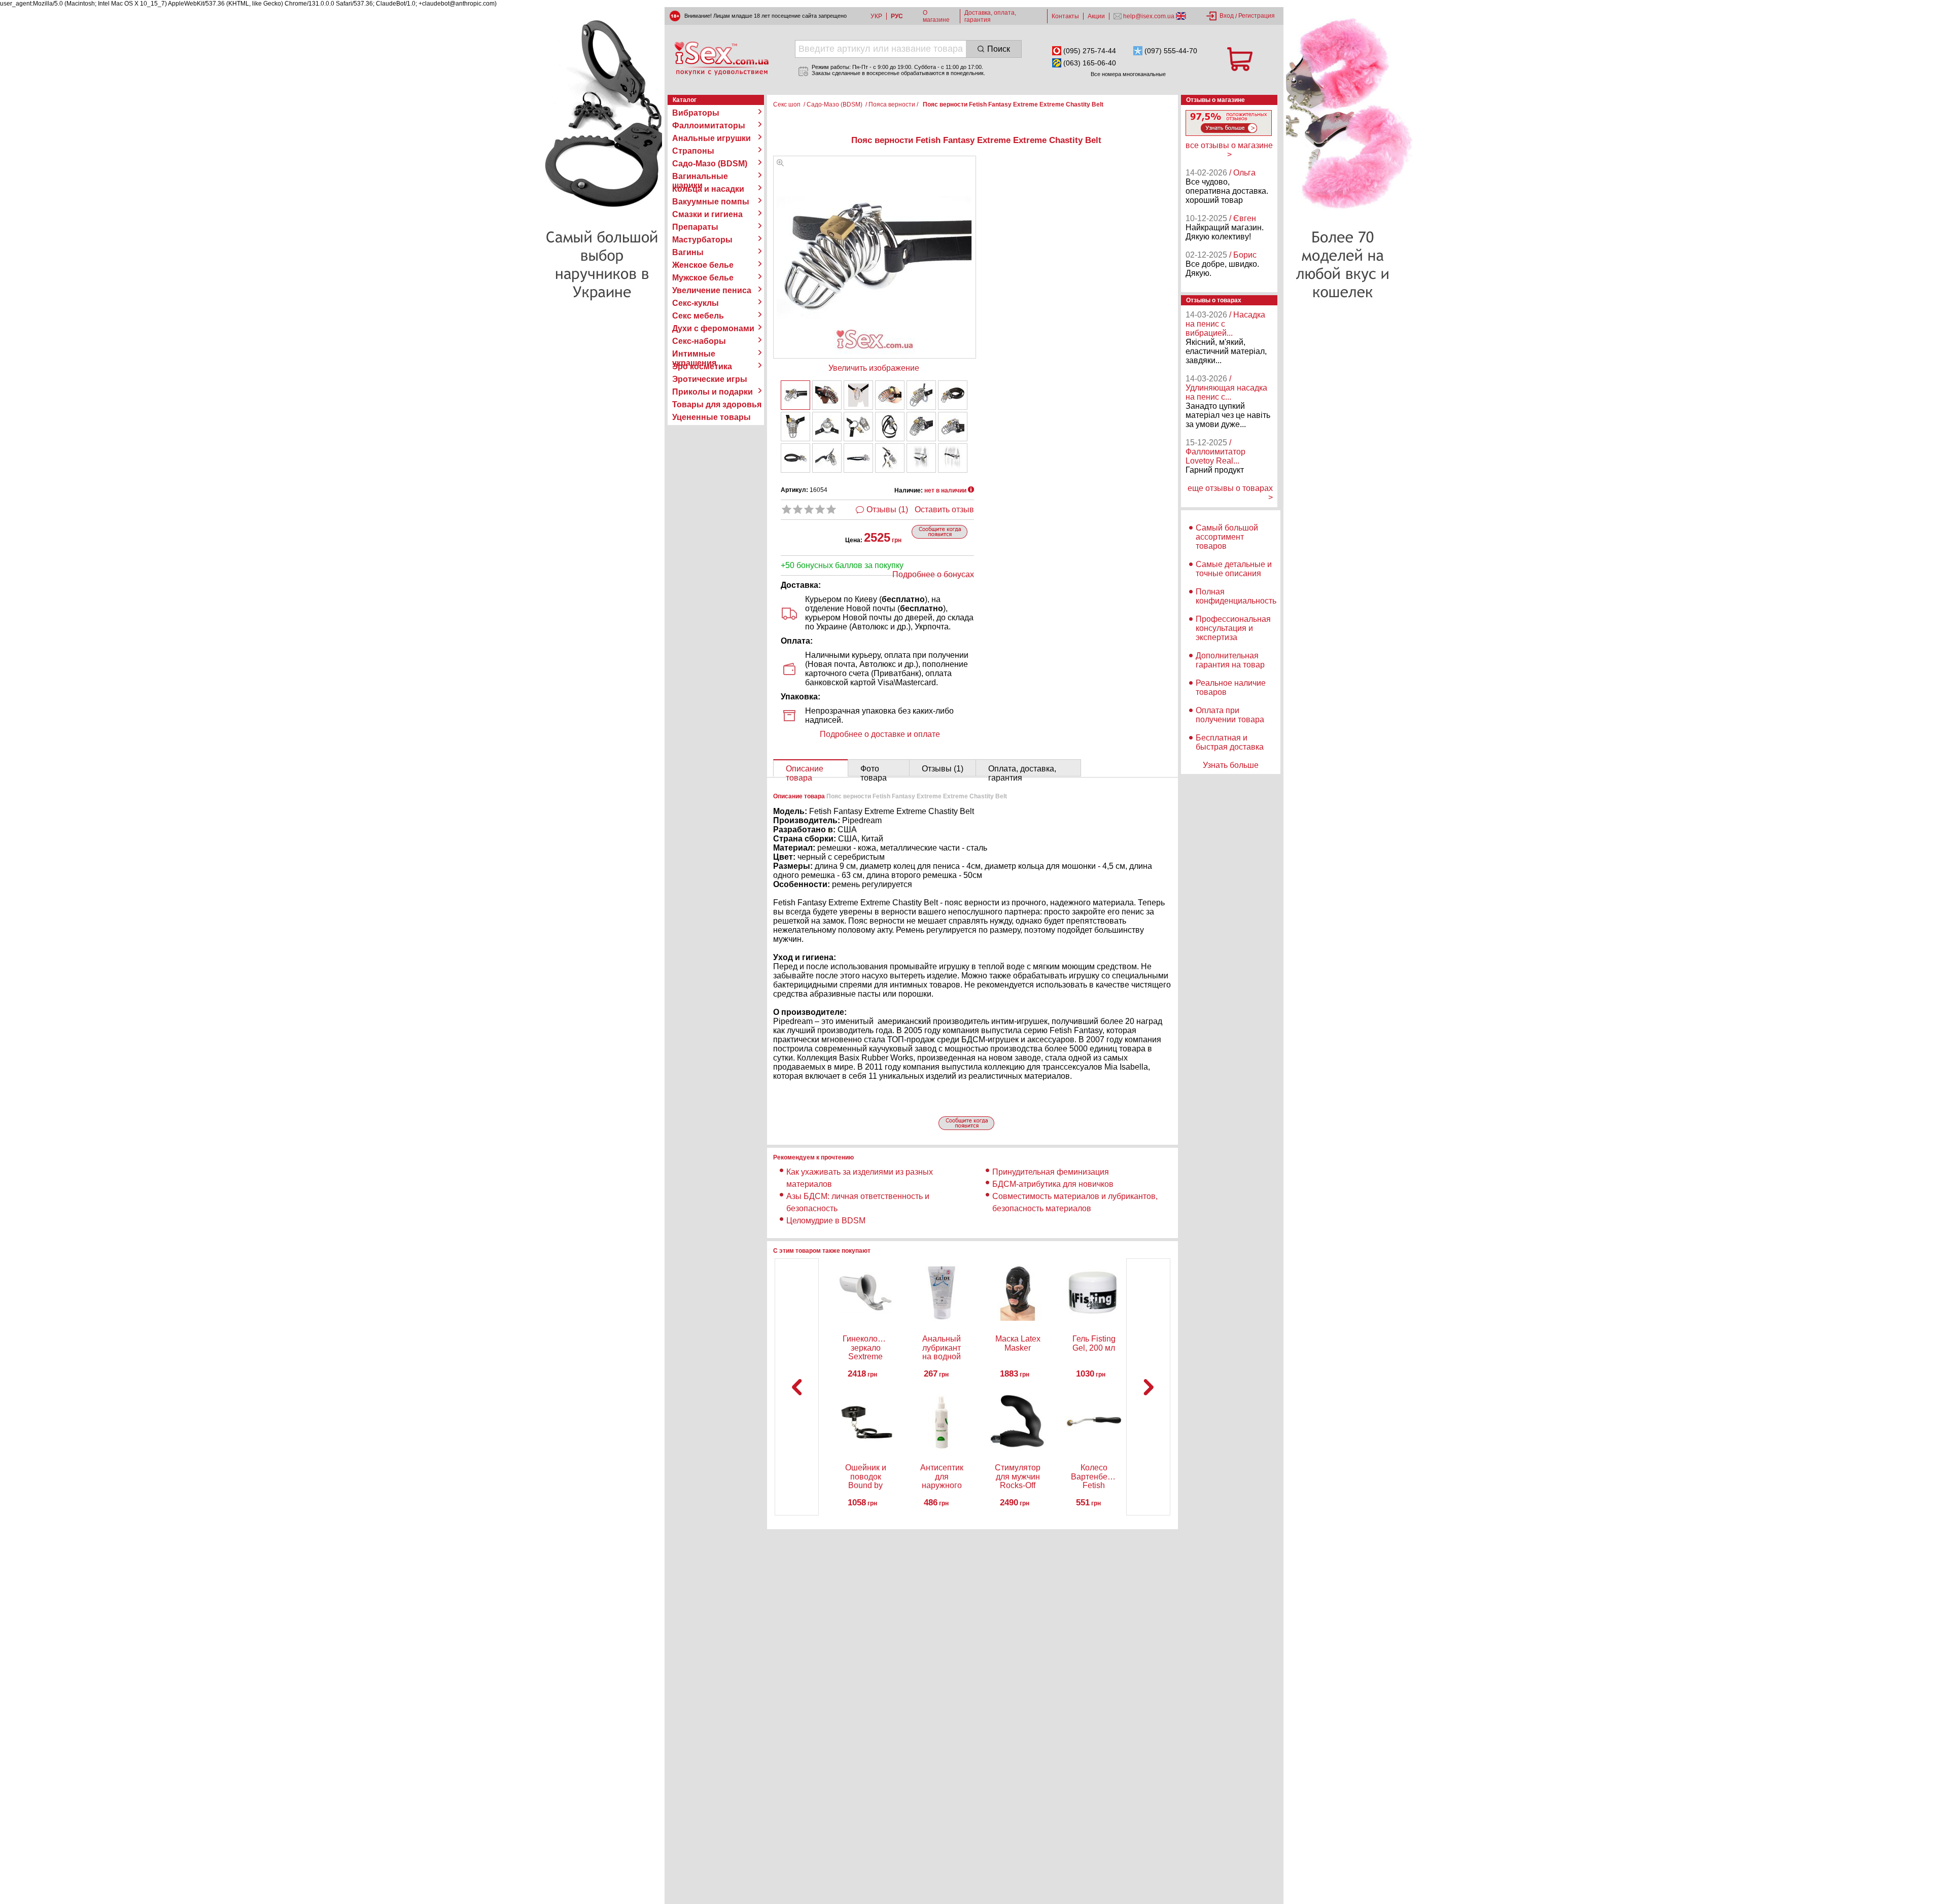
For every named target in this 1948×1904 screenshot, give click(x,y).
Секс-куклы (695, 303)
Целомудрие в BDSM (826, 1221)
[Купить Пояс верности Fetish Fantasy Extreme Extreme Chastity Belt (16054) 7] (795, 427)
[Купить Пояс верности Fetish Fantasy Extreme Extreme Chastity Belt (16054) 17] (921, 458)
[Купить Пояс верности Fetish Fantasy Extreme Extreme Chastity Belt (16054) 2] (827, 395)
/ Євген (1243, 218)
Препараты (695, 227)
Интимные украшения (694, 354)
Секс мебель (698, 316)
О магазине (936, 16)
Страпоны (693, 151)
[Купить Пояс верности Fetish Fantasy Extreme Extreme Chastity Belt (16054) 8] (827, 427)
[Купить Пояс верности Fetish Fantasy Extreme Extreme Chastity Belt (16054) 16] (890, 458)
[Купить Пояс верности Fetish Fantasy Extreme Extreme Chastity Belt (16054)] (795, 395)
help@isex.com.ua (1149, 16)
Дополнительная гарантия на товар (1230, 660)
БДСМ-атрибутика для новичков (1053, 1184)
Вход (1227, 16)
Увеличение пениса (712, 290)
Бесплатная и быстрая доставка (1230, 742)
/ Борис (1243, 255)
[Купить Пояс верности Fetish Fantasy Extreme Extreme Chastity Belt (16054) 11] (921, 427)
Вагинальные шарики (700, 177)
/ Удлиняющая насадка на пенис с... (1226, 388)
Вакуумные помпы (711, 202)
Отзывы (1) (887, 509)
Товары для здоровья (717, 404)
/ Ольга (1242, 173)
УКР (876, 16)
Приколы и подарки (712, 392)
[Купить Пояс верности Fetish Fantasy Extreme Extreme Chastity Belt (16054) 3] (858, 395)
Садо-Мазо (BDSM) (710, 164)
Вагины (688, 252)
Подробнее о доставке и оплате (880, 734)
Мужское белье (703, 278)
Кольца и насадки (708, 189)
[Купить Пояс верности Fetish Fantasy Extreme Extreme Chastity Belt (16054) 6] (953, 395)
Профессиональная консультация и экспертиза (1233, 628)
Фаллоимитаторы (709, 126)
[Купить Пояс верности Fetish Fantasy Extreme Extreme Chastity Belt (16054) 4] (890, 395)
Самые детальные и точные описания (1234, 569)
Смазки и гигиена (707, 214)
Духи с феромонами (713, 328)
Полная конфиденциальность (1236, 596)
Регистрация (1257, 16)
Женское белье (703, 265)
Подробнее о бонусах (933, 574)
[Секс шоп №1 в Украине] (721, 58)
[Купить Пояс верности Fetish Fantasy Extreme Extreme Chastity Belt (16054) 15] (858, 458)
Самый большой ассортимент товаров (1227, 537)
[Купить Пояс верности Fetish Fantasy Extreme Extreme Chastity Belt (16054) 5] (921, 395)
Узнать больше (1231, 765)
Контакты (1065, 16)
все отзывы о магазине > (1229, 150)
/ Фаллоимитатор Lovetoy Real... (1215, 452)
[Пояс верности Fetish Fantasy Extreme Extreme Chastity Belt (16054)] (780, 164)
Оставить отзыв (944, 509)
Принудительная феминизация (1051, 1172)
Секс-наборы (699, 341)
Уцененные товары (711, 417)
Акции (1096, 16)
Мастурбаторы (702, 240)
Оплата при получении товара (1230, 715)
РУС (897, 16)
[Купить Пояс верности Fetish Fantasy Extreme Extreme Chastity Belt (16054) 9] (858, 427)
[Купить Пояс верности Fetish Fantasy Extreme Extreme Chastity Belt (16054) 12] (953, 427)
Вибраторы (696, 113)
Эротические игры (710, 379)
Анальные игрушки (711, 138)
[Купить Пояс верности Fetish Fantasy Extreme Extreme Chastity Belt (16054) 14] (827, 458)
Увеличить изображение (874, 368)
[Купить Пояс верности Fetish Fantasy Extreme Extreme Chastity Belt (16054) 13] (795, 458)
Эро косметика (702, 366)
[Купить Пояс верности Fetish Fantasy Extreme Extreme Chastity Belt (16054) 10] (890, 427)
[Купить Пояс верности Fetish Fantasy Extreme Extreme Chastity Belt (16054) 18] (953, 458)
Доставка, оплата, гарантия (990, 16)
